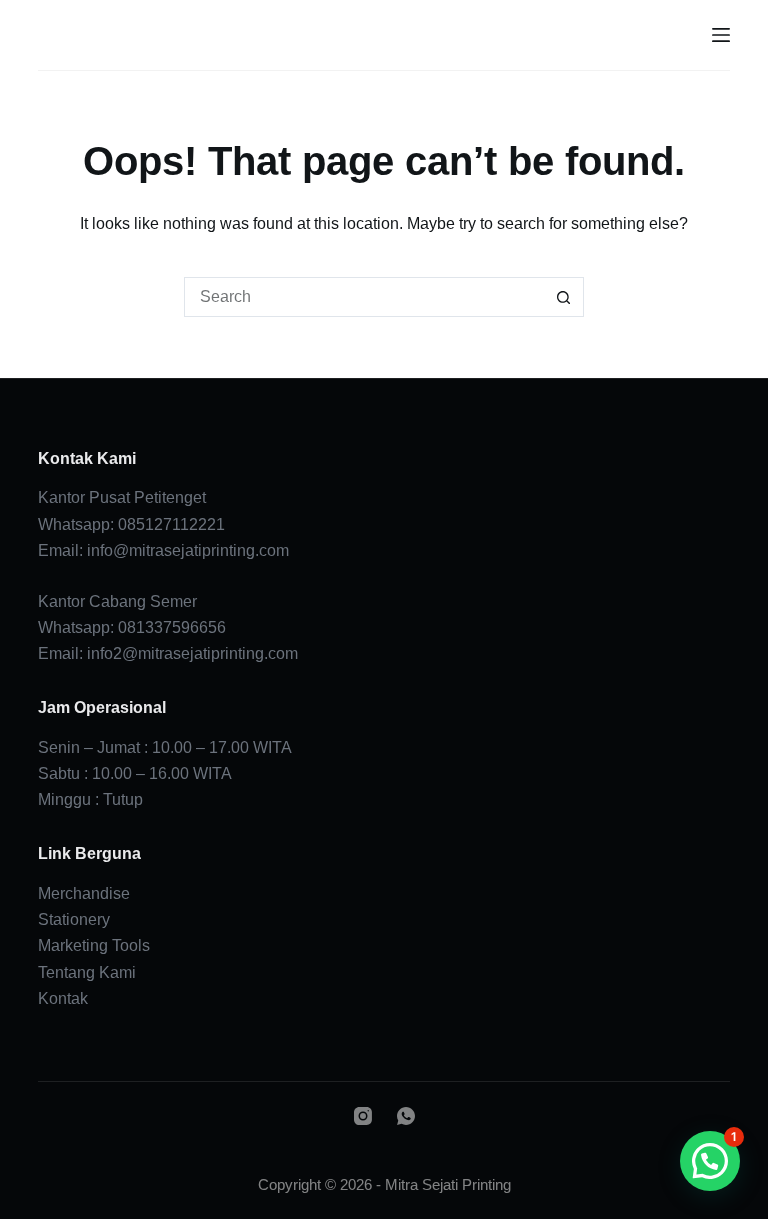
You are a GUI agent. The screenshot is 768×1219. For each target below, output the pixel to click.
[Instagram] (363, 1116)
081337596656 (172, 627)
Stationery (74, 919)
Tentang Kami (87, 972)
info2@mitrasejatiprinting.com (192, 653)
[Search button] (564, 297)
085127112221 (171, 524)
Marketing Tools (94, 945)
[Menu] (721, 35)
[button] (710, 1161)
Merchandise (84, 893)
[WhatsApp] (406, 1116)
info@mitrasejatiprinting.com (188, 550)
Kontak (63, 998)
